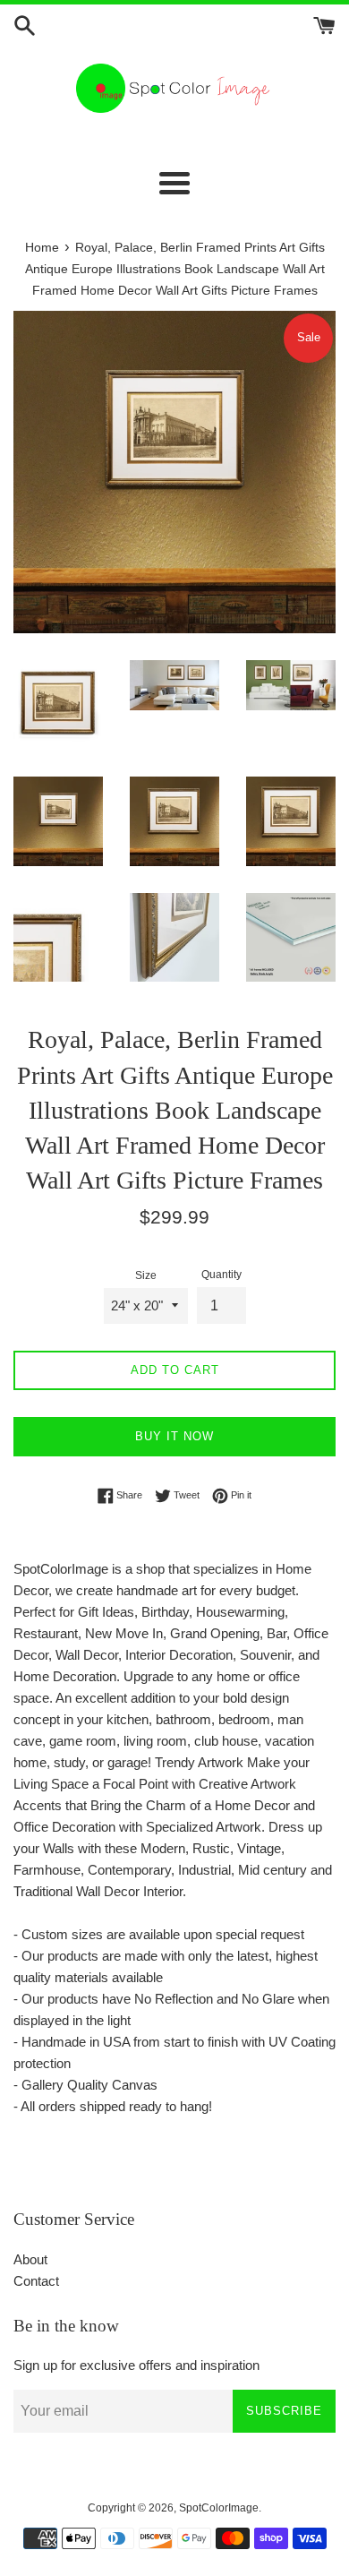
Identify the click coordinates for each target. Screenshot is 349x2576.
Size (146, 1275)
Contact (36, 2281)
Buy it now (174, 1436)
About (30, 2259)
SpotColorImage (219, 2508)
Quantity (221, 1275)
